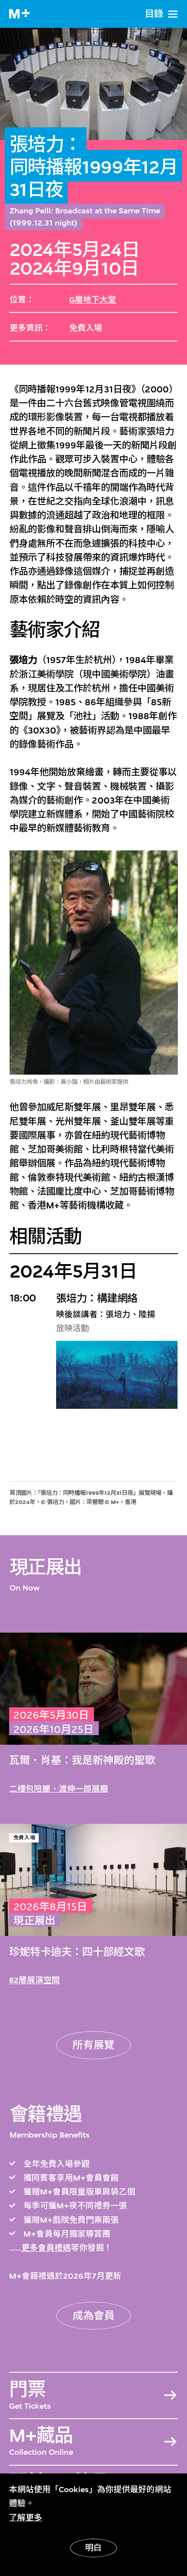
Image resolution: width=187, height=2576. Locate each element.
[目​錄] (173, 14)
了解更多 (26, 2518)
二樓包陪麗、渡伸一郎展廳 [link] (59, 1789)
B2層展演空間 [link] (35, 1980)
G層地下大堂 (93, 300)
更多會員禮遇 (46, 2248)
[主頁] (19, 14)
